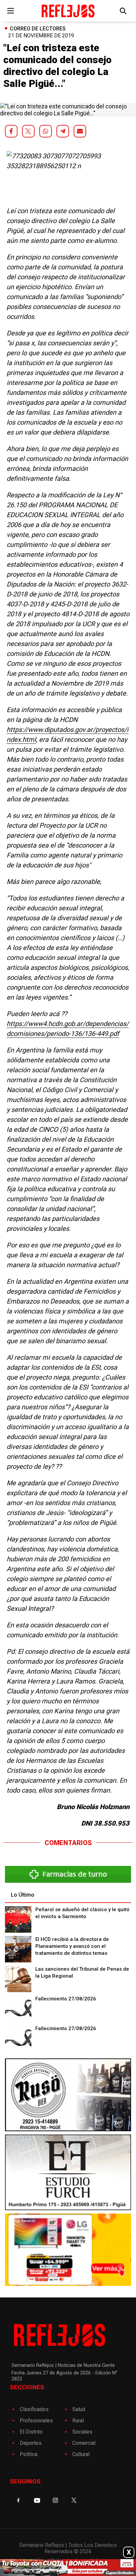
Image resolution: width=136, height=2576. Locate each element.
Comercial (84, 2443)
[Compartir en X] (28, 131)
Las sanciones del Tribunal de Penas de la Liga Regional (82, 1972)
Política (29, 2454)
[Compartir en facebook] (11, 131)
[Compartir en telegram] (63, 131)
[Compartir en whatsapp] (46, 131)
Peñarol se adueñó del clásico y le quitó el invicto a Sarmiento (82, 1913)
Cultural (81, 2454)
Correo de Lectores (38, 29)
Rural (78, 2421)
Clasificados (34, 2409)
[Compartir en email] (80, 131)
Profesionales (36, 2421)
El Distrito (31, 2432)
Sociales (82, 2432)
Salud (79, 2409)
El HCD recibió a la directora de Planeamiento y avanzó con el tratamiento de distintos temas (72, 1946)
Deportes (31, 2443)
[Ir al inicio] (68, 11)
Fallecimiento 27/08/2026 (66, 1999)
